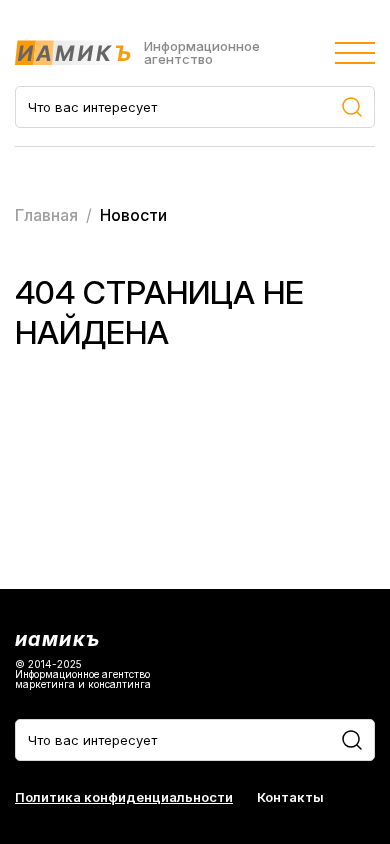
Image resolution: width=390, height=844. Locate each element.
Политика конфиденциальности (124, 797)
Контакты (290, 797)
